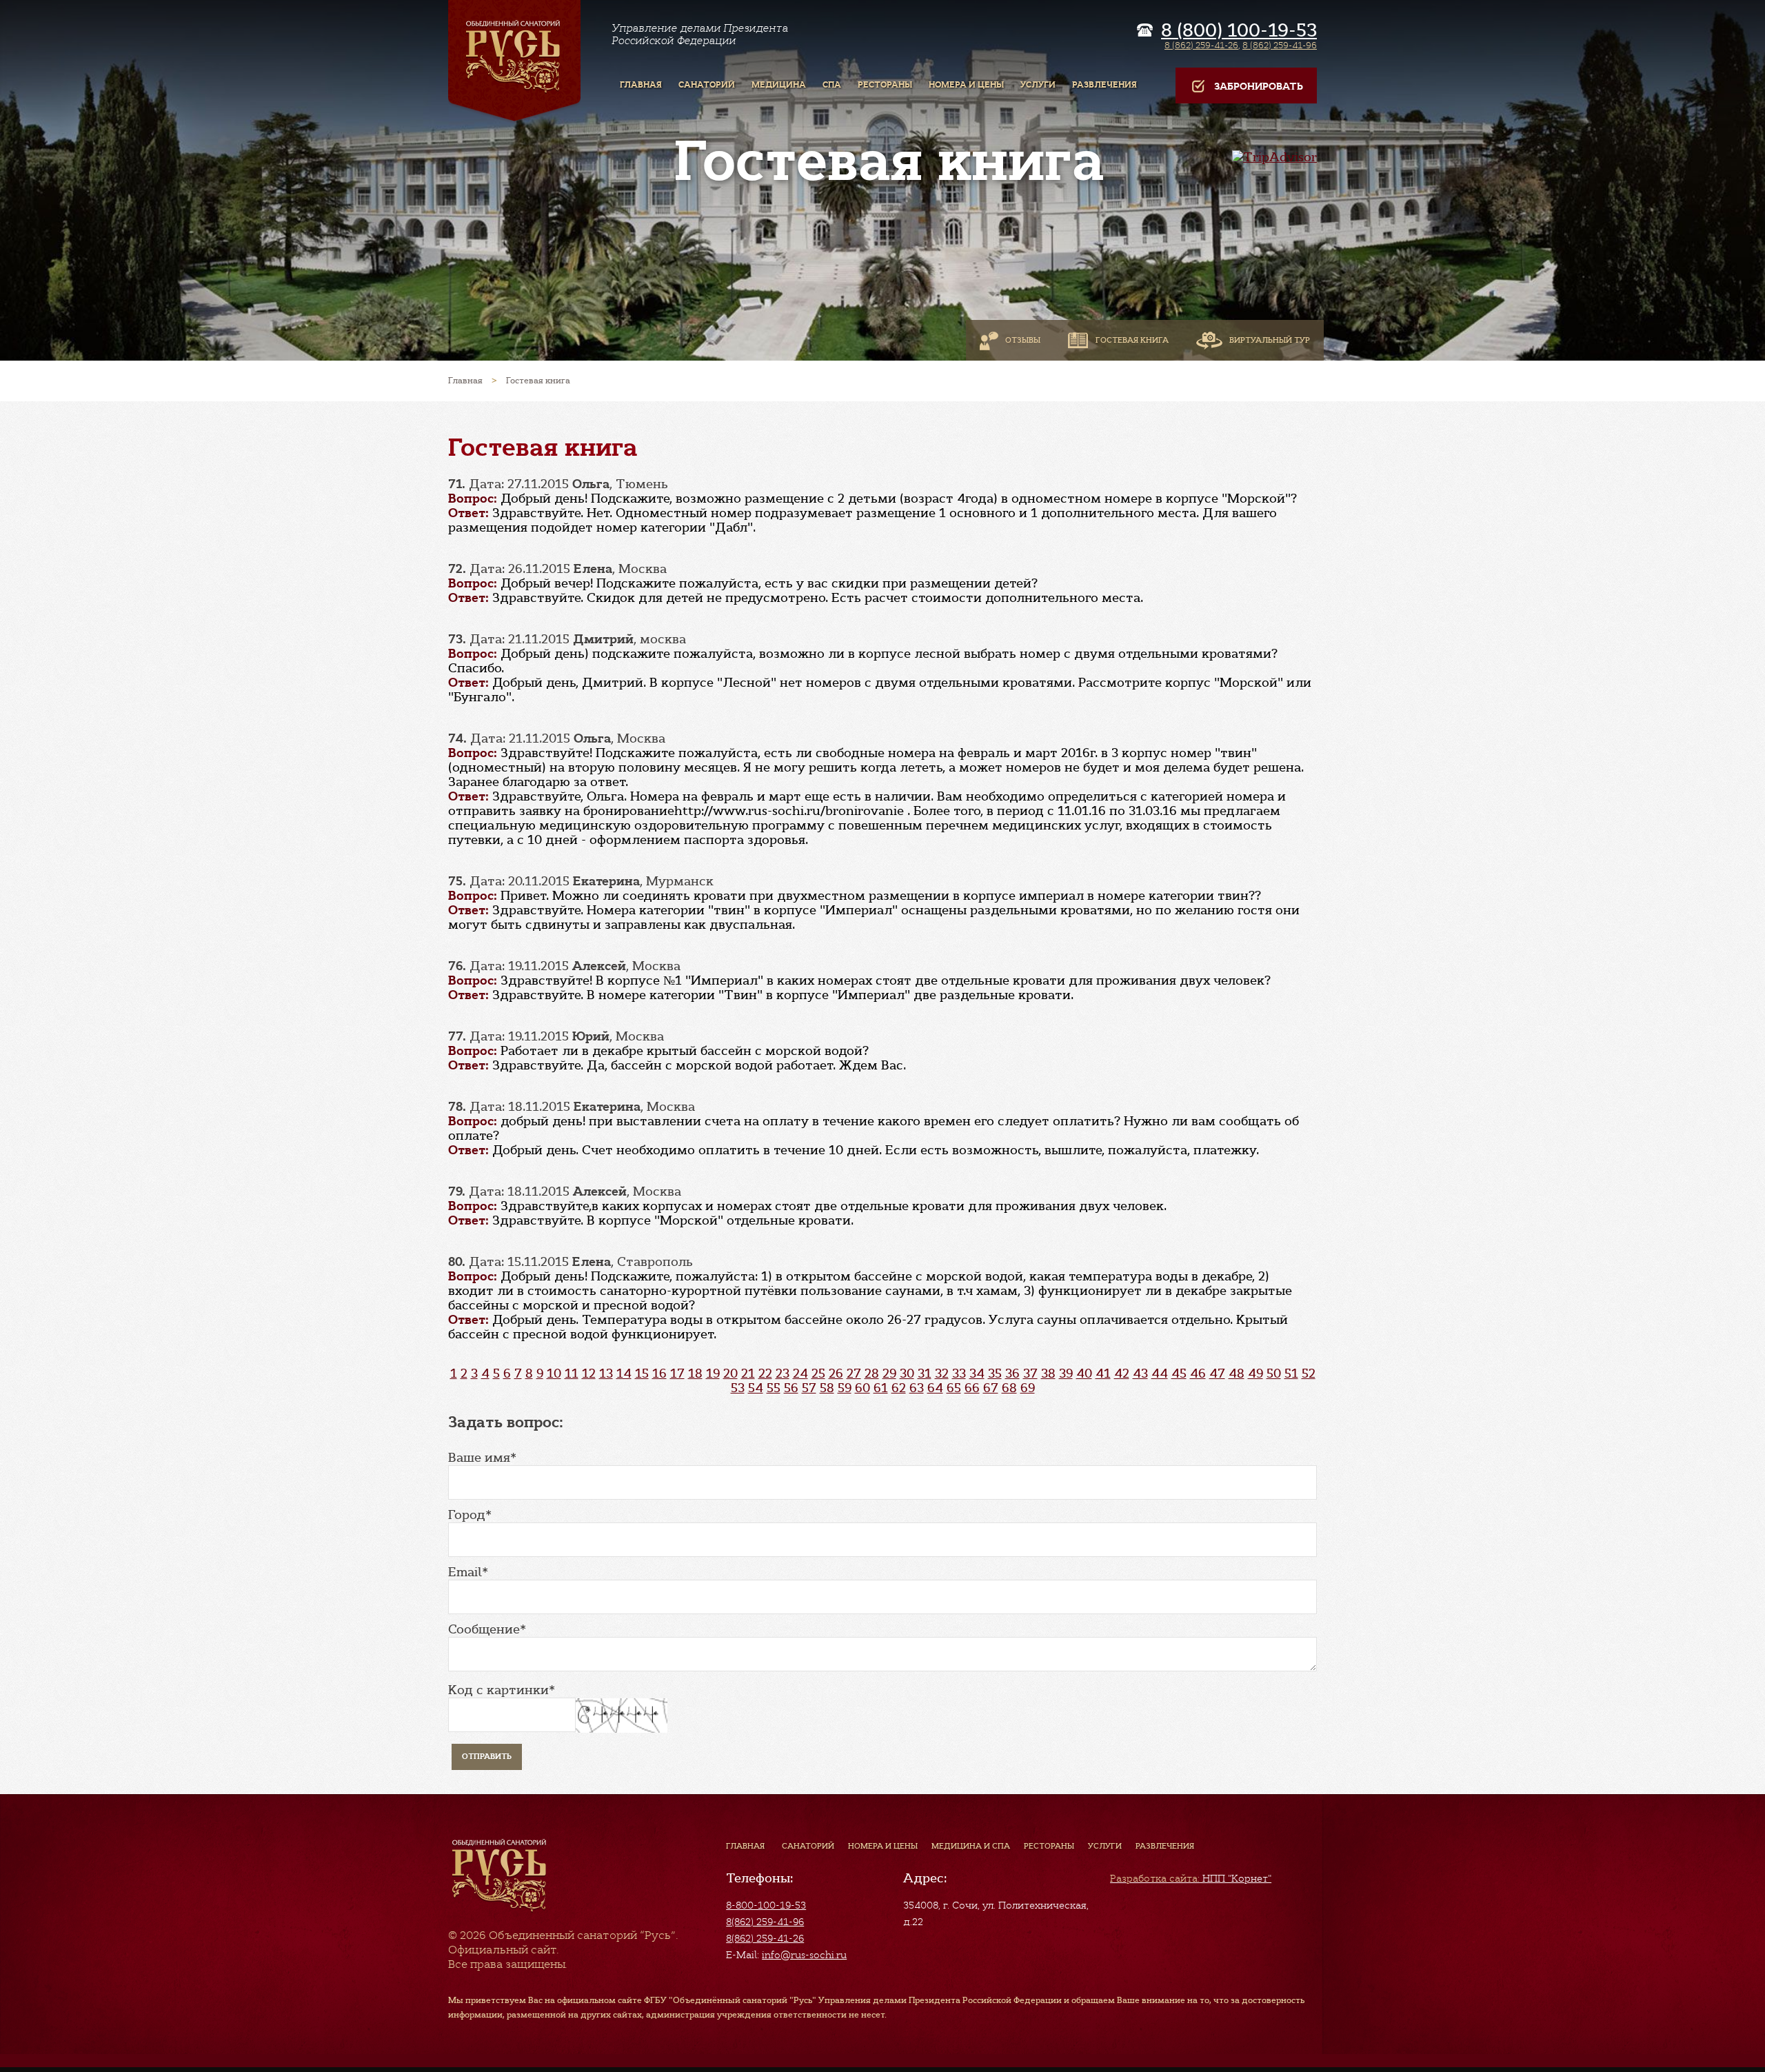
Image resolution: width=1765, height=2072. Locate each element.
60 (863, 1388)
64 (935, 1388)
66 (972, 1388)
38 (1048, 1374)
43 (1140, 1374)
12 (589, 1374)
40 (1084, 1374)
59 (845, 1388)
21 (748, 1374)
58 (827, 1388)
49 (1255, 1374)
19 (713, 1374)
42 (1122, 1374)
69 (1028, 1388)
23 (783, 1374)
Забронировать (1259, 87)
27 (854, 1374)
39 (1066, 1374)
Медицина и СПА (971, 1846)
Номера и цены (883, 1846)
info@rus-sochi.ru (804, 1955)
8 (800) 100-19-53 (1239, 30)
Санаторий (808, 1846)
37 (1030, 1374)
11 (572, 1374)
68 (1009, 1388)
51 (1291, 1374)
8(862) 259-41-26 (765, 1938)
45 (1179, 1374)
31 (925, 1374)
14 (624, 1374)
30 (907, 1374)
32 (942, 1374)
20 (730, 1374)
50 (1274, 1374)
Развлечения (1165, 1846)
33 (959, 1374)
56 (791, 1388)
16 (659, 1374)
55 (774, 1388)
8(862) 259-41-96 (765, 1922)
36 (1012, 1374)
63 (917, 1388)
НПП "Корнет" (1191, 1878)
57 (809, 1388)
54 (756, 1388)
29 (889, 1374)
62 (899, 1388)
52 (1309, 1374)
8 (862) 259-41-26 (1201, 45)
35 (995, 1374)
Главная (745, 1846)
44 (1160, 1374)
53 (738, 1388)
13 (606, 1374)
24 (800, 1374)
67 (991, 1388)
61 (881, 1388)
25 (818, 1374)
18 (695, 1374)
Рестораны (1049, 1846)
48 (1237, 1374)
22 (765, 1374)
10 (554, 1374)
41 (1103, 1374)
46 (1198, 1374)
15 (642, 1374)
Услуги (1105, 1846)
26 (836, 1374)
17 (677, 1374)
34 (977, 1374)
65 (954, 1388)
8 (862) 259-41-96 (1280, 45)
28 (872, 1374)
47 (1217, 1374)
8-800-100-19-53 (766, 1905)
